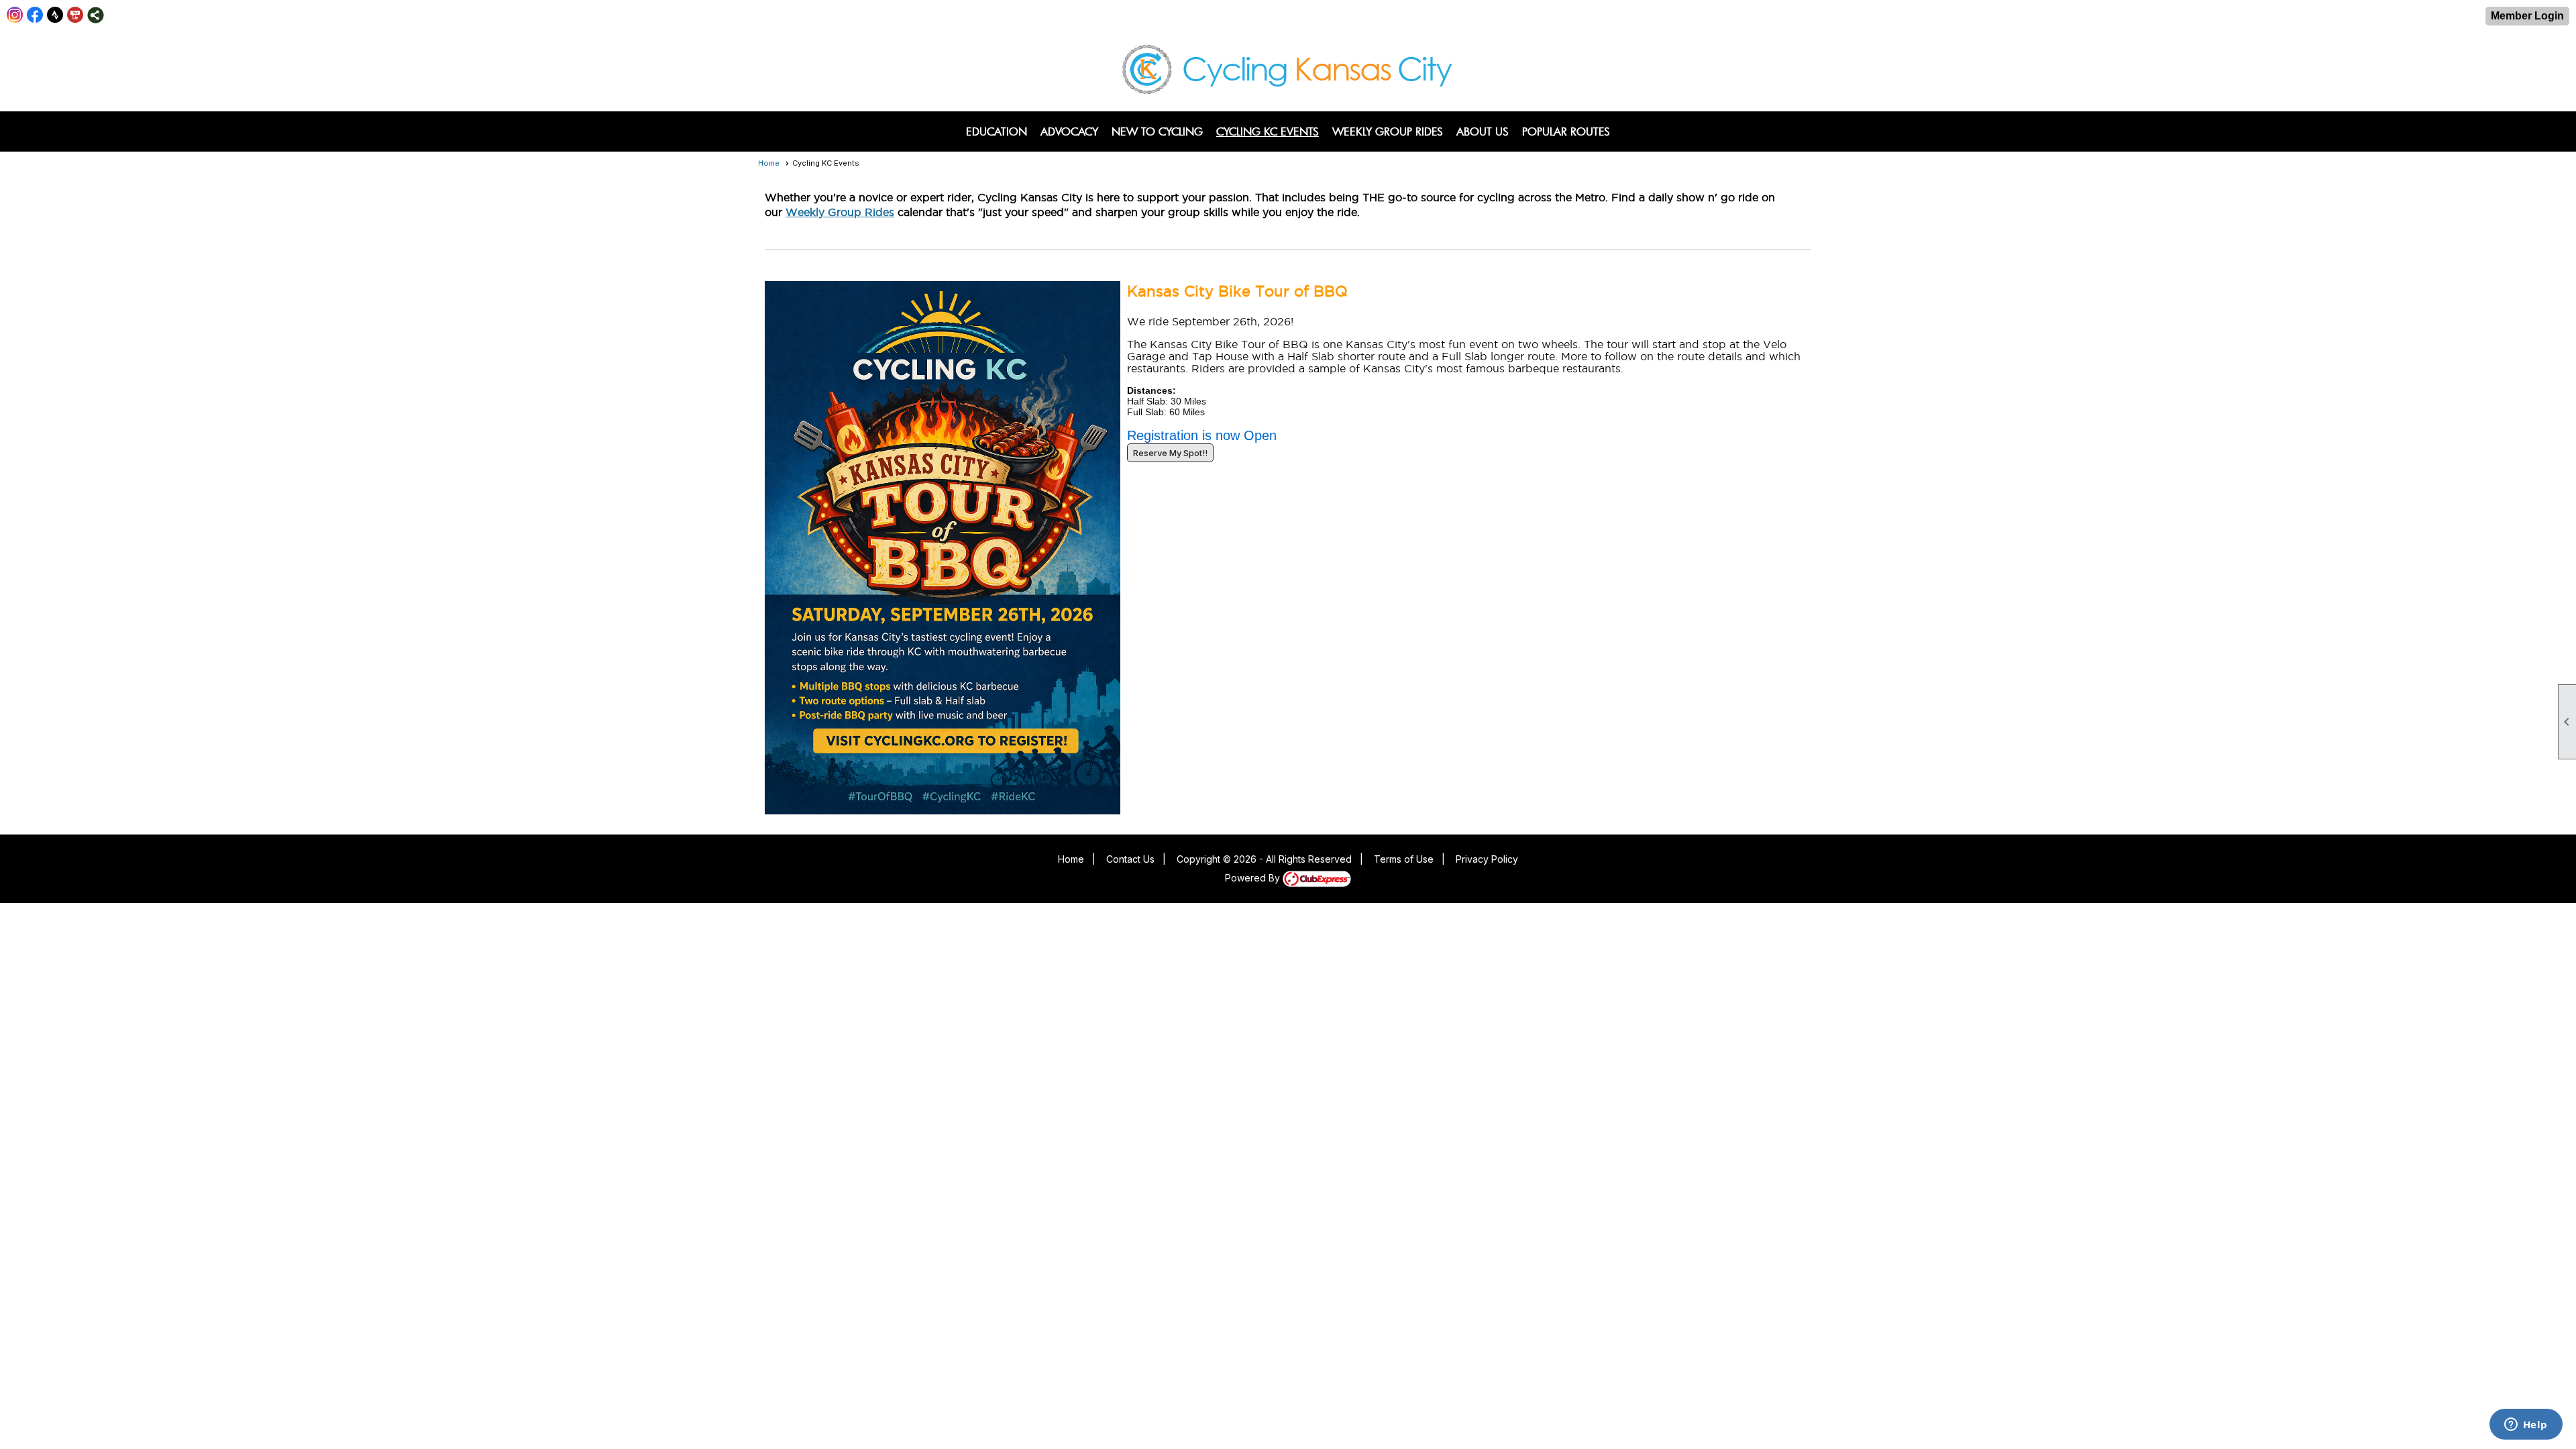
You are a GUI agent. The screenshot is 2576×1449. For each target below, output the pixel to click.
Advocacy (1069, 131)
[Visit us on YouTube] (75, 15)
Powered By (1254, 878)
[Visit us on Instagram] (15, 15)
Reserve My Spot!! (1170, 453)
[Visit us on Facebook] (35, 15)
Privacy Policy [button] (1487, 859)
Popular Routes (1566, 131)
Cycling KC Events (1268, 131)
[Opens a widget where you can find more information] (2526, 1426)
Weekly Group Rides (1388, 131)
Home (769, 163)
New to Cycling (1157, 131)
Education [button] (997, 131)
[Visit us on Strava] (55, 15)
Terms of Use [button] (1404, 859)
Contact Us (1130, 859)
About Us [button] (1483, 131)
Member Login (2527, 16)
